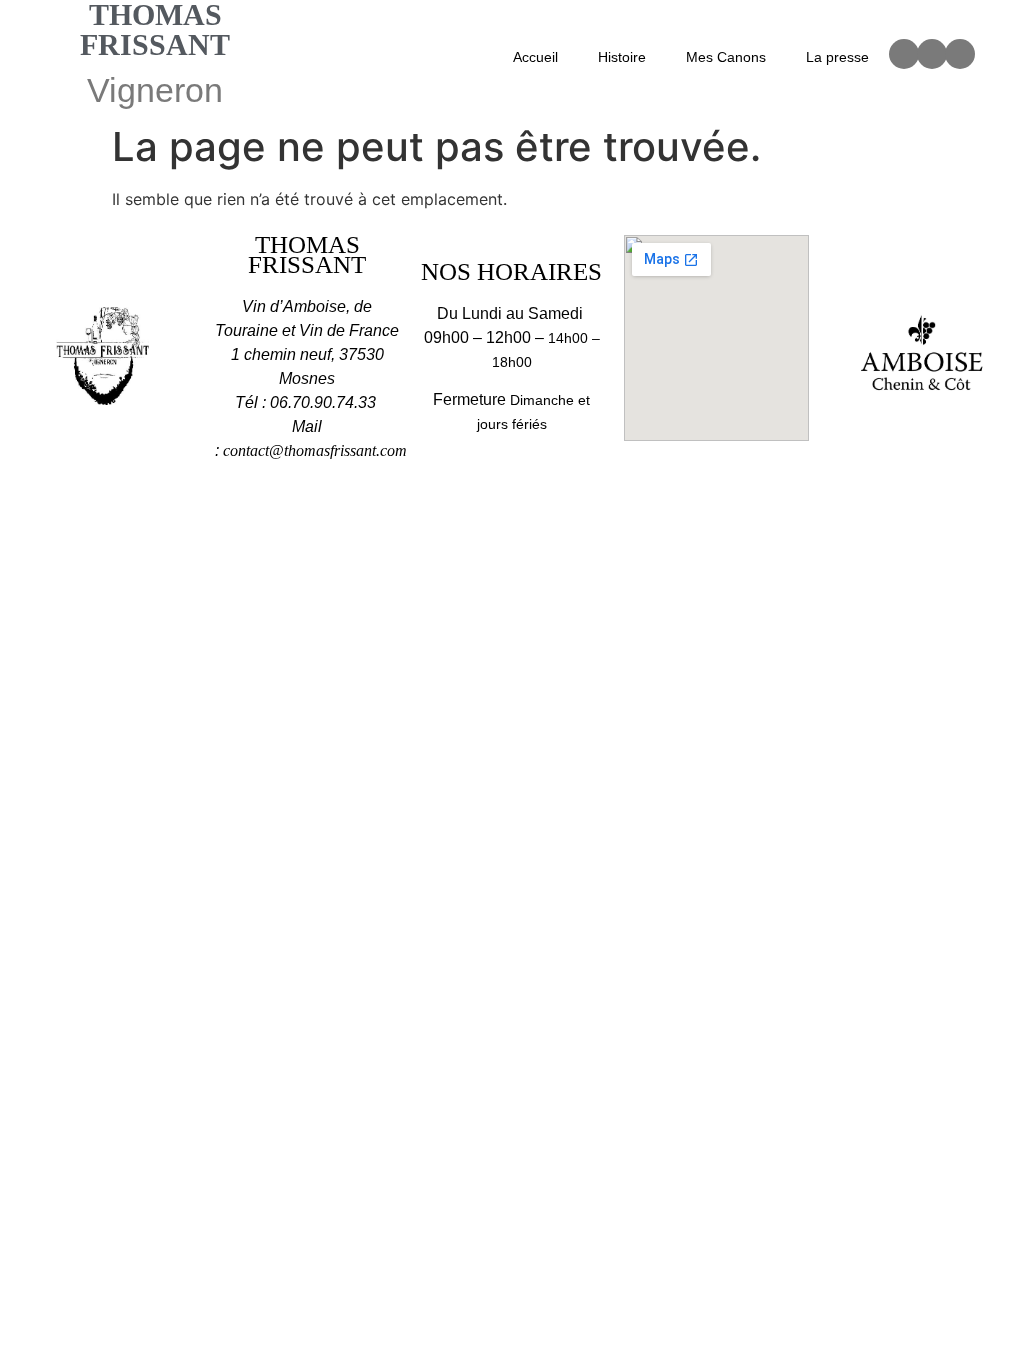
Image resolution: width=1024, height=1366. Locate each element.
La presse (837, 57)
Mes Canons (726, 57)
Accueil (535, 57)
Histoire (622, 57)
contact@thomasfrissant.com (315, 450)
